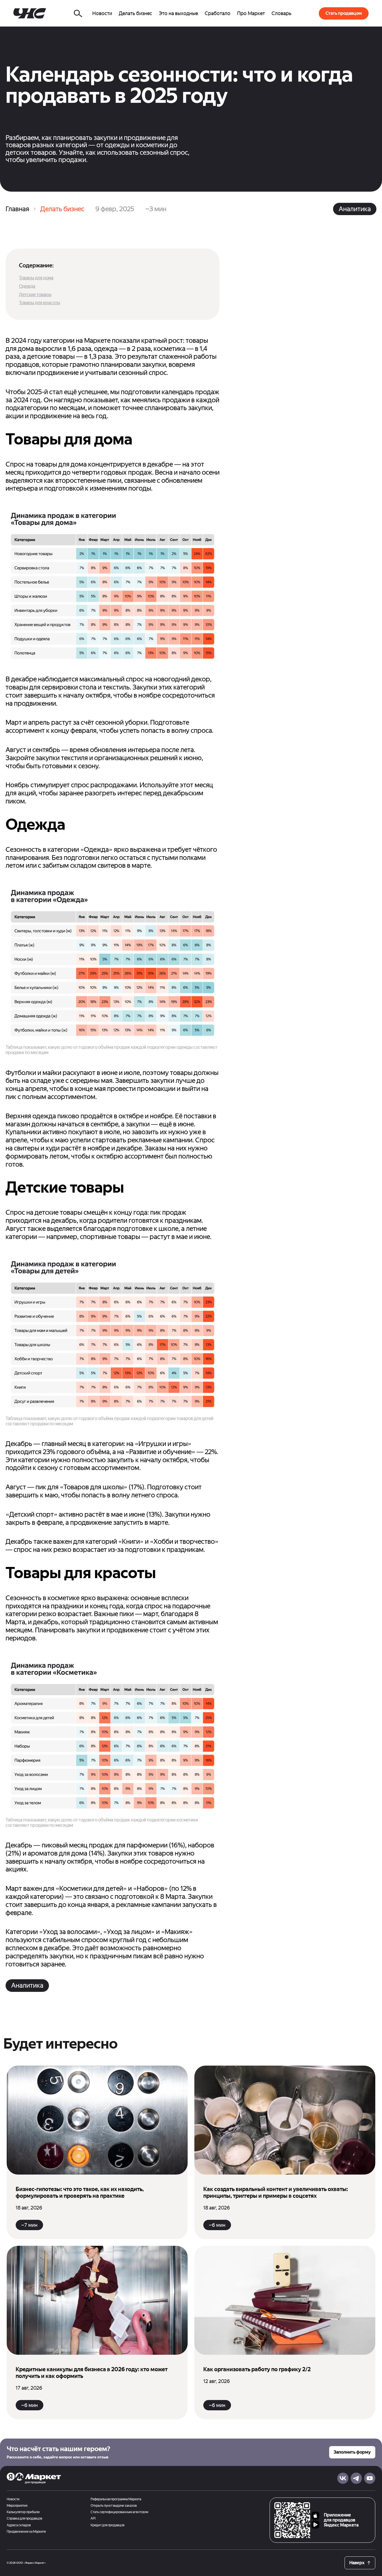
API (93, 2519)
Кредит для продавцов (108, 2525)
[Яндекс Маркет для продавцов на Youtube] (370, 2478)
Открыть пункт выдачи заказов (114, 2506)
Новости (13, 2499)
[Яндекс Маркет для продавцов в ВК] (343, 2478)
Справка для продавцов (24, 2519)
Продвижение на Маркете (26, 2532)
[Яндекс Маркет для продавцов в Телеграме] (356, 2478)
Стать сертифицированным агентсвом (119, 2512)
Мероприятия (17, 2506)
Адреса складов (19, 2525)
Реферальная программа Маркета (116, 2499)
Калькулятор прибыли (23, 2512)
